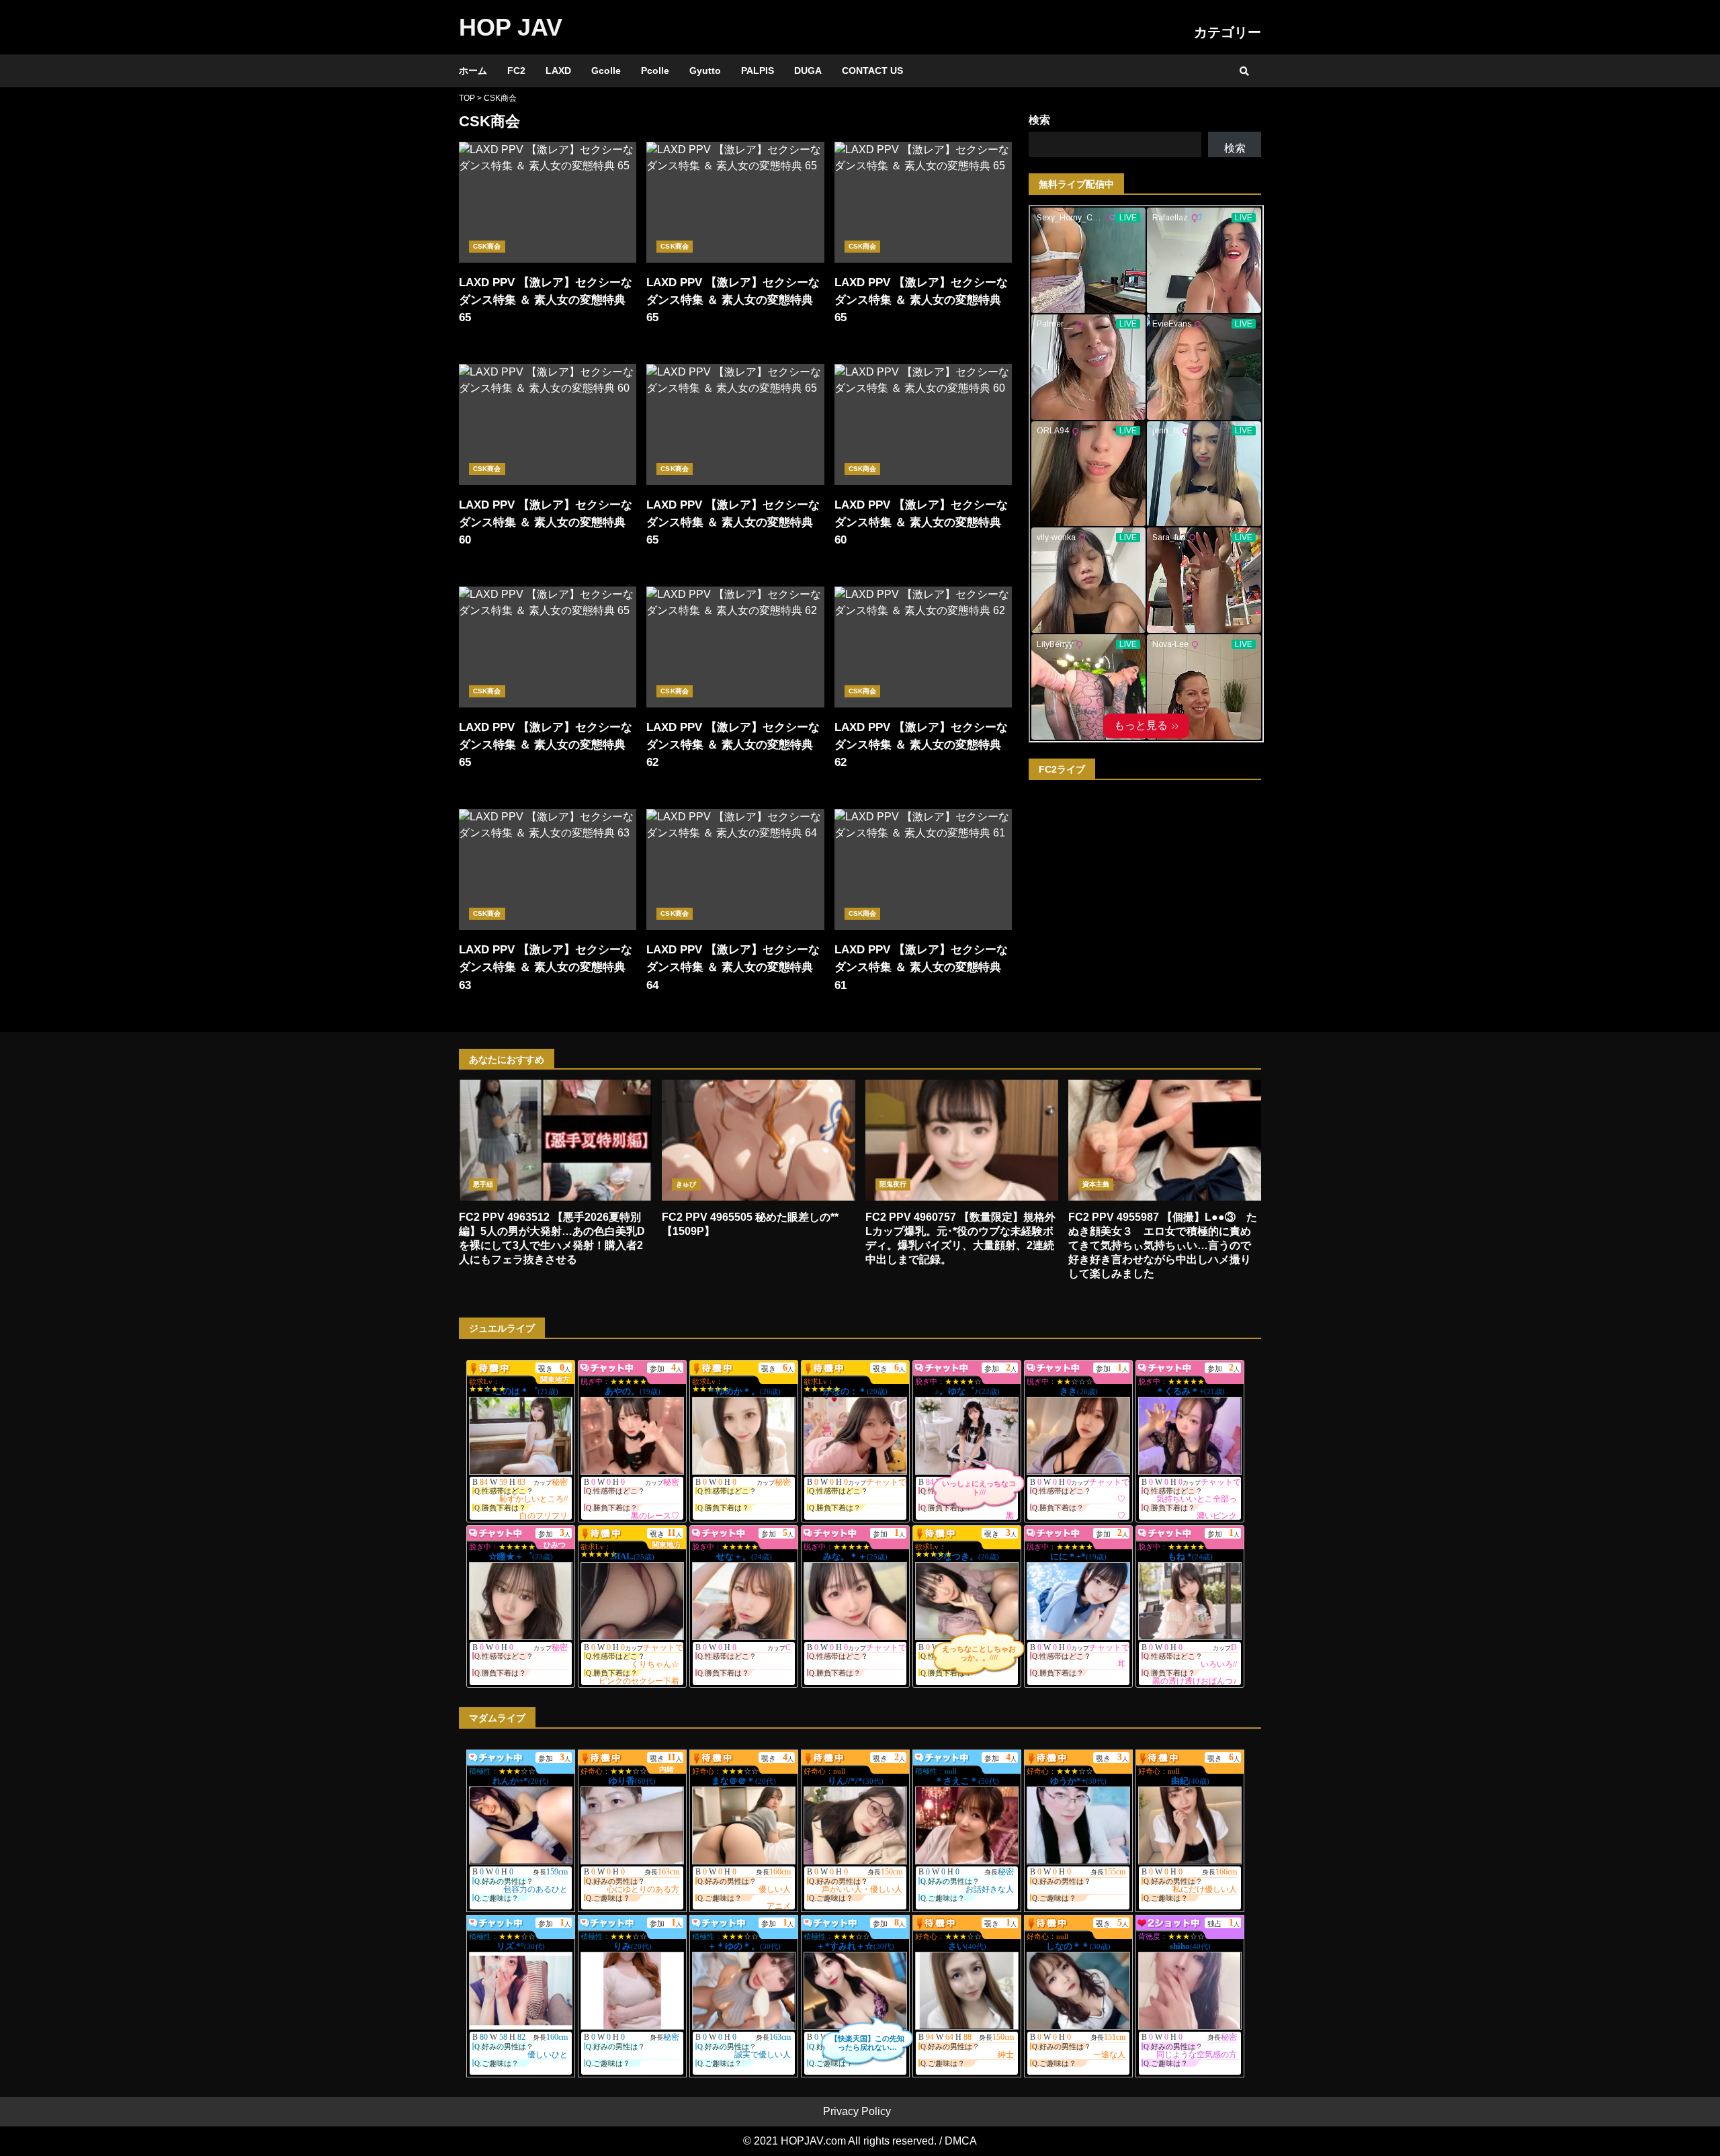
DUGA (808, 71)
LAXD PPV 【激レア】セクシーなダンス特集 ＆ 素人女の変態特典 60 (548, 425)
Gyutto (705, 71)
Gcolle (606, 71)
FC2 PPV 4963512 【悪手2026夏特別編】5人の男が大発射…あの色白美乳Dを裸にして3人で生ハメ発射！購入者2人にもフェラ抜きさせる (555, 1140)
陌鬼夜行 (893, 1184)
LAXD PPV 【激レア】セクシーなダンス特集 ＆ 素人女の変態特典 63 (548, 869)
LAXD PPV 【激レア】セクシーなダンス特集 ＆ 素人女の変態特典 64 (735, 869)
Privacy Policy (857, 2111)
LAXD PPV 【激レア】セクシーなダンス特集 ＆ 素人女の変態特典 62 (735, 647)
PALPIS (758, 71)
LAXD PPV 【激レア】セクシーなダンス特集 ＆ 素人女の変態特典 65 (548, 202)
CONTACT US (872, 71)
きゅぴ (686, 1184)
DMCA (961, 2141)
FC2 (516, 71)
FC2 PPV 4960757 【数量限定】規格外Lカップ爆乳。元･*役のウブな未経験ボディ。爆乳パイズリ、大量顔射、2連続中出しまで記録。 (962, 1140)
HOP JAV (511, 27)
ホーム (473, 71)
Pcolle (655, 71)
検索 (1039, 120)
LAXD (558, 71)
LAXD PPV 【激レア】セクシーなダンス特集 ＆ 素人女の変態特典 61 (923, 869)
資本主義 (1096, 1184)
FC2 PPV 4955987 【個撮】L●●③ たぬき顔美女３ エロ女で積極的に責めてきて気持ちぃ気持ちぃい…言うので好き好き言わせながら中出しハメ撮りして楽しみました (1165, 1140)
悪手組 (483, 1184)
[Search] (1244, 71)
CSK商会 (487, 246)
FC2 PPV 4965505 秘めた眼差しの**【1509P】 (758, 1140)
